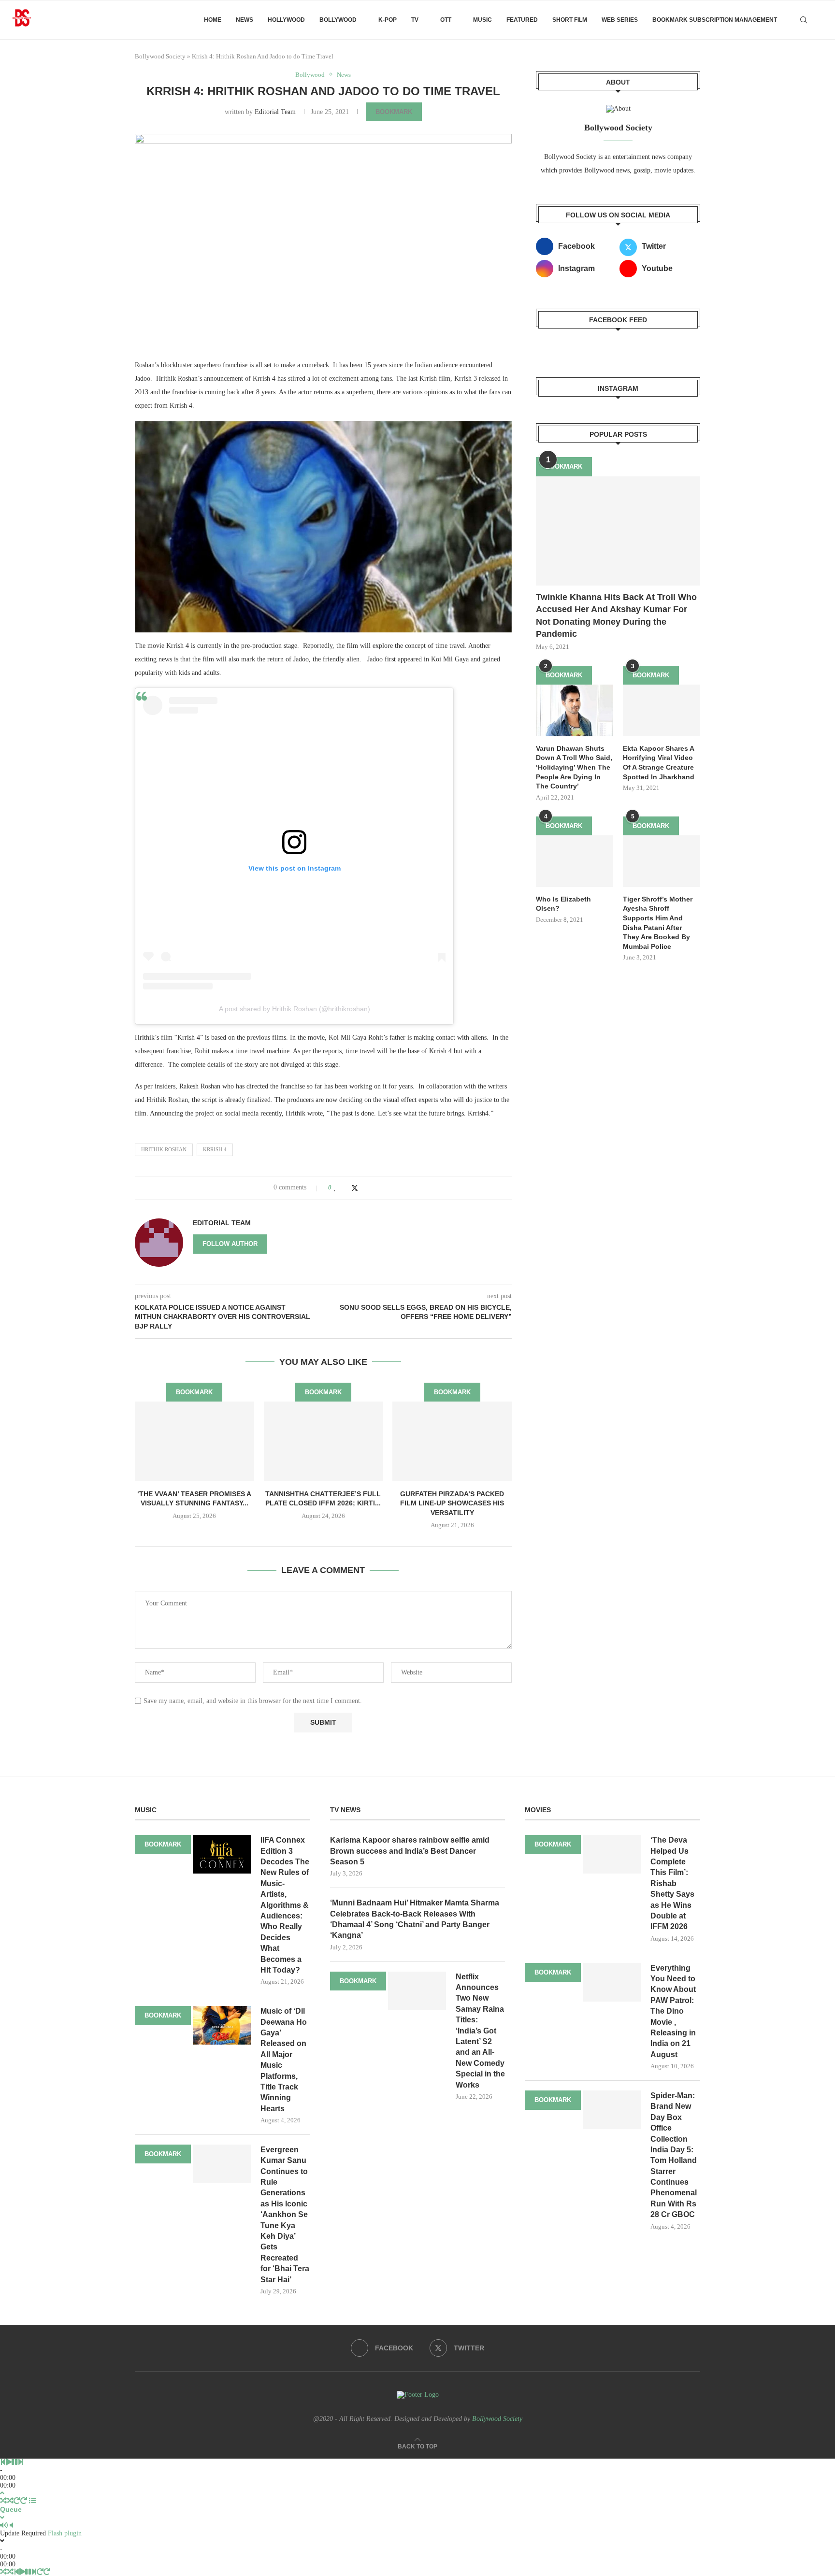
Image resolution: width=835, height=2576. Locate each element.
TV (415, 20)
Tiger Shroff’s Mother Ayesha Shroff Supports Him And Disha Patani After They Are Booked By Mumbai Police (658, 923)
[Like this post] (335, 1188)
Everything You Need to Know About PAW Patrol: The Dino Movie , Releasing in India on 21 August (673, 2011)
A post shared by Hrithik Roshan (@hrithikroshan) (295, 1009)
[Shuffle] (3, 2501)
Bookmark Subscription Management (715, 20)
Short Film (570, 20)
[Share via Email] (374, 1188)
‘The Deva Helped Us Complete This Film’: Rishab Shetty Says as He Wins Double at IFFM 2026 (672, 1883)
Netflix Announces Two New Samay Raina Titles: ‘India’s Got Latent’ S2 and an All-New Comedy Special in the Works (480, 2031)
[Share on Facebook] (345, 1188)
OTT (446, 20)
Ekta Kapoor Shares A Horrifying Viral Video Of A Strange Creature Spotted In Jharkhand (659, 763)
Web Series (620, 20)
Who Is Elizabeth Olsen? (563, 904)
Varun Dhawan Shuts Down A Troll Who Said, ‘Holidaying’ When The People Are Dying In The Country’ (574, 767)
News (245, 20)
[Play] (9, 2462)
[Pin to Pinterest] (365, 1188)
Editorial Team (275, 112)
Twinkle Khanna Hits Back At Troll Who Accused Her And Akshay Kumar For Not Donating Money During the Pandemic (616, 615)
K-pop (388, 20)
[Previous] (3, 2462)
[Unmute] (11, 2526)
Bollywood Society (160, 56)
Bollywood (338, 20)
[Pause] (14, 2462)
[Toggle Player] (2, 2493)
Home (213, 20)
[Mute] (4, 2526)
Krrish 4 (215, 1149)
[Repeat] (17, 2501)
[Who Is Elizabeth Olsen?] (575, 861)
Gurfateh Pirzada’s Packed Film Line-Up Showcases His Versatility (452, 1503)
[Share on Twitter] (355, 1188)
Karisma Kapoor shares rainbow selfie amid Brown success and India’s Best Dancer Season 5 (410, 1851)
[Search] (804, 20)
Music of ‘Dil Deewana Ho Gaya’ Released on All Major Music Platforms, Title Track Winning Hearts (284, 2060)
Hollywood (286, 20)
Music (482, 20)
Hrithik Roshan (164, 1149)
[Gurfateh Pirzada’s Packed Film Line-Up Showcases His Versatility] (452, 1441)
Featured (522, 20)
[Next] (20, 2462)
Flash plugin (65, 2533)
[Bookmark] (821, 20)
